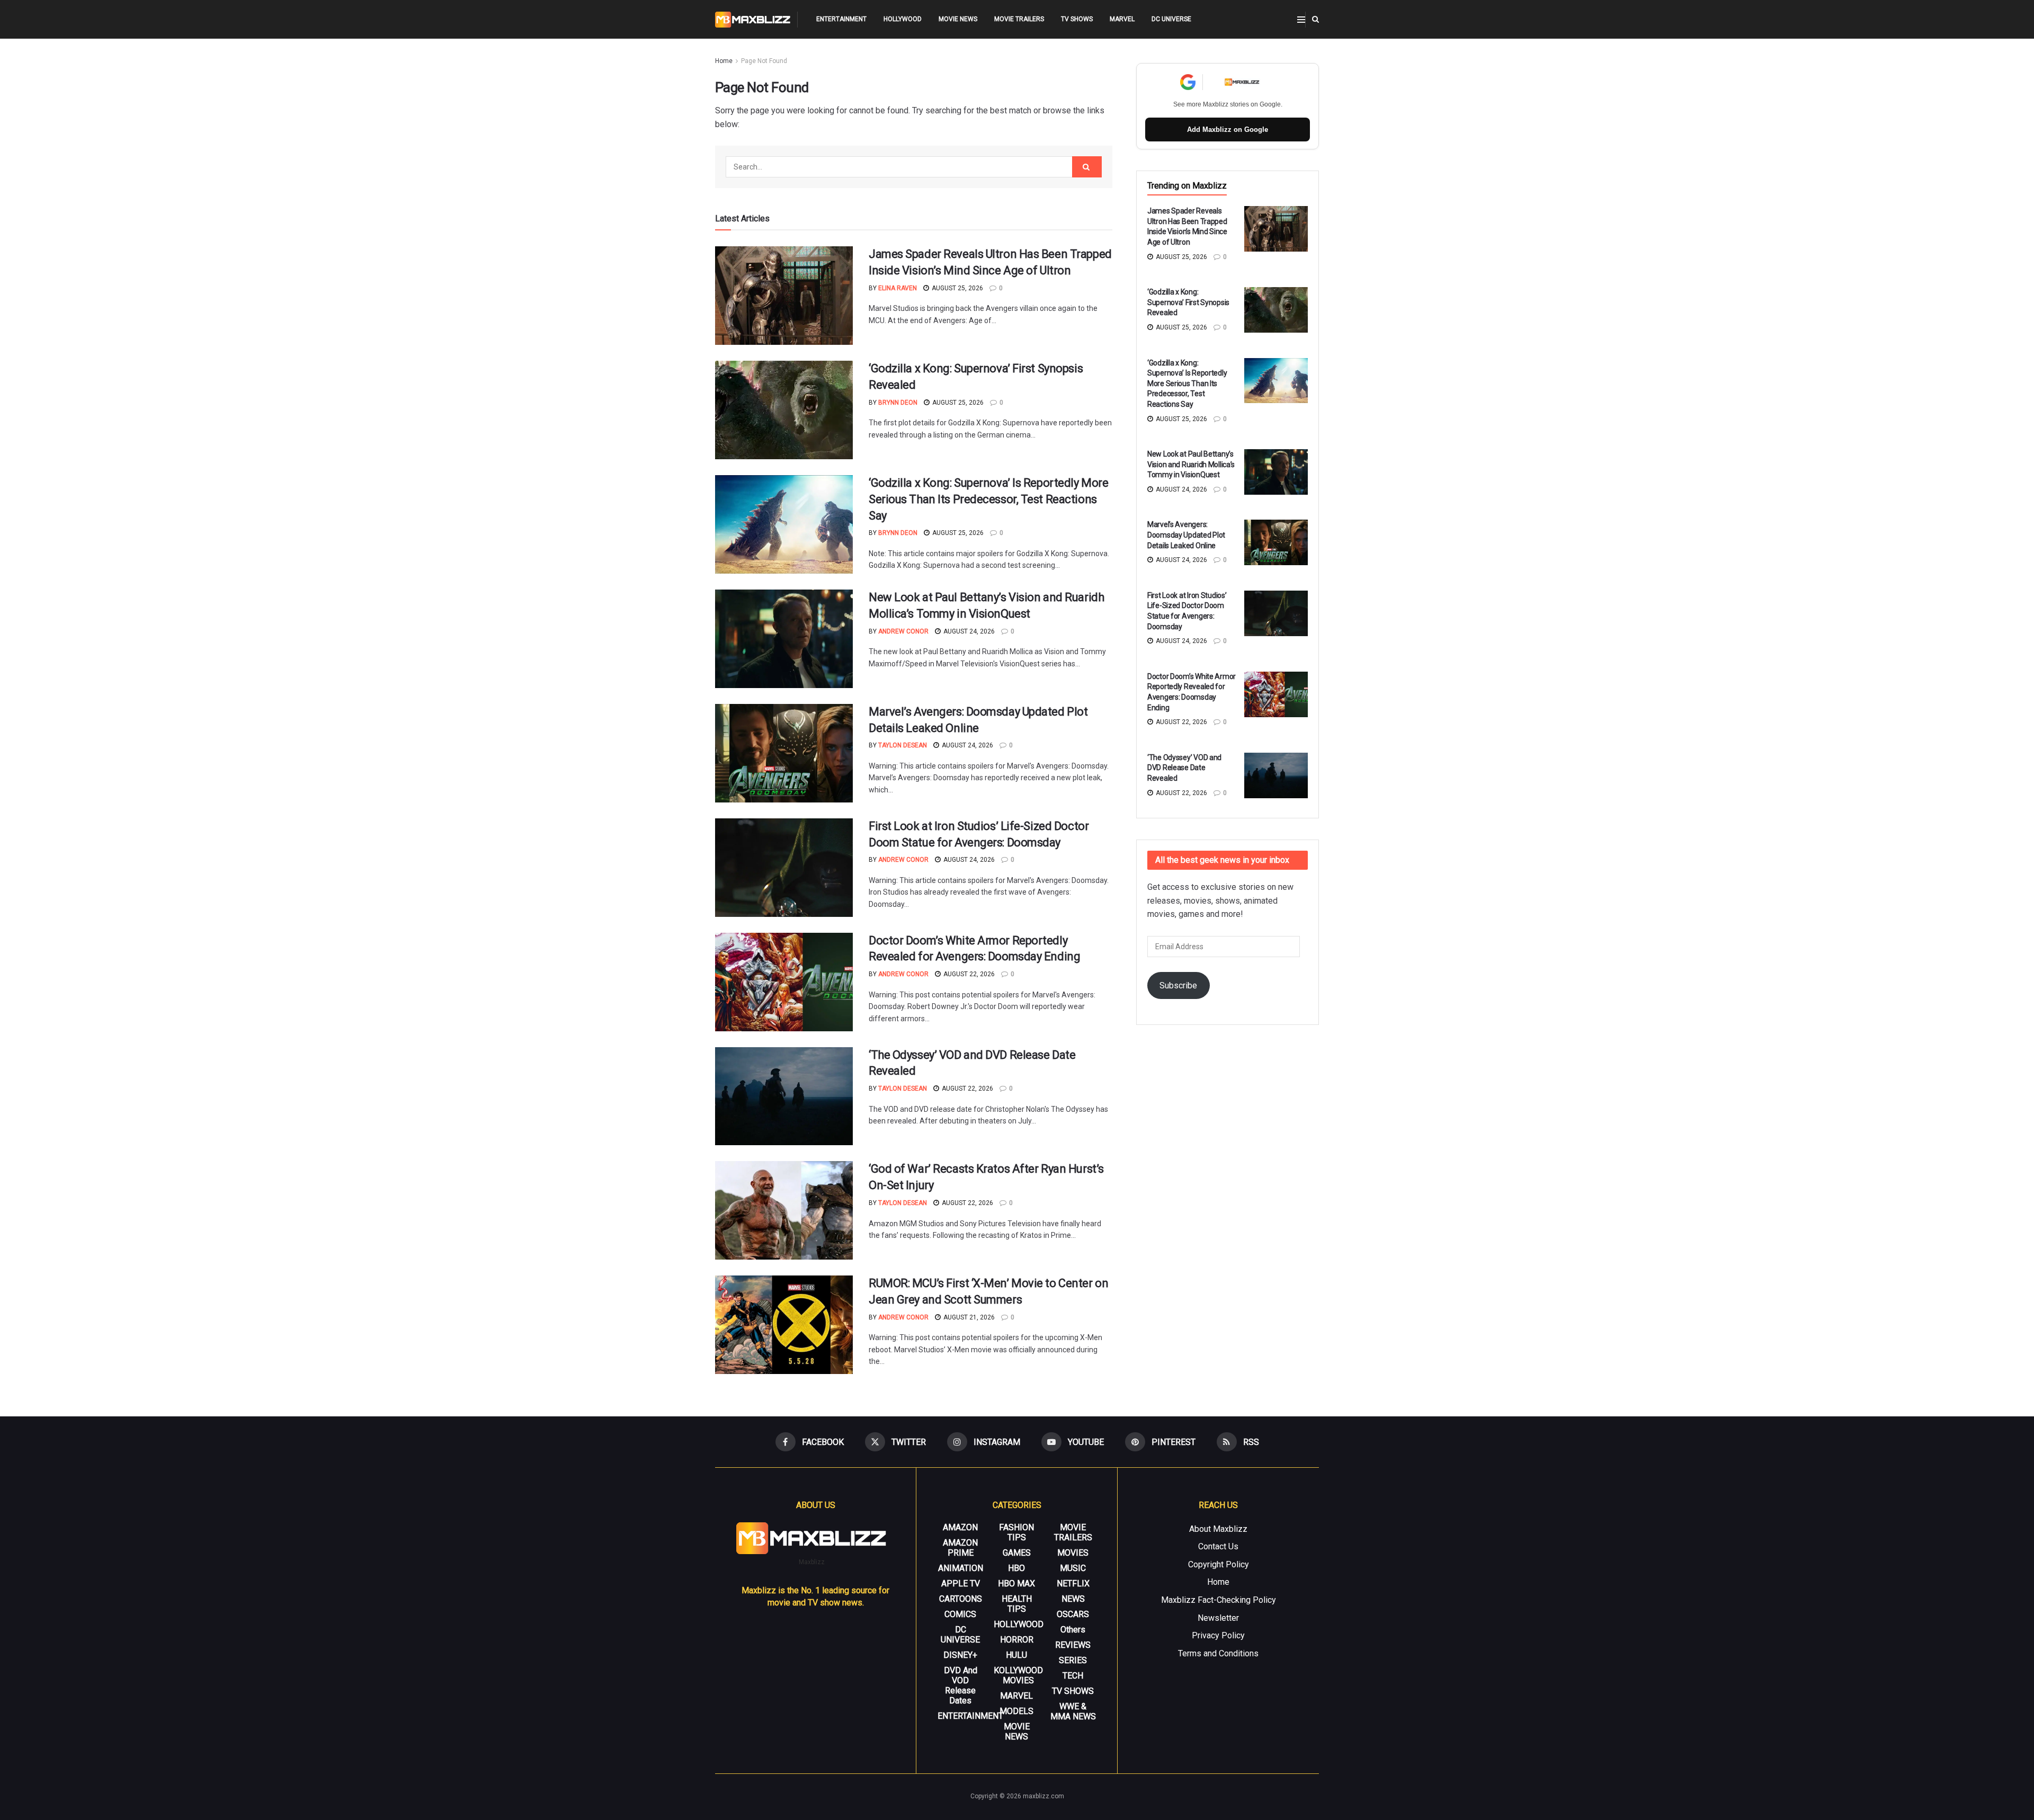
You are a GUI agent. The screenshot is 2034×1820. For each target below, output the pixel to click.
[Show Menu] (1301, 20)
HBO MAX (1016, 1583)
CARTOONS (961, 1599)
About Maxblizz (1218, 1529)
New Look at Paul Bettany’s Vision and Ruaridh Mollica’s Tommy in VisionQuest (1191, 464)
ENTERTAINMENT (841, 19)
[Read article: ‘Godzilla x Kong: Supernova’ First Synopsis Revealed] (784, 410)
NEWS (1073, 1599)
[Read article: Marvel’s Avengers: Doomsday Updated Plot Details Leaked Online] (784, 753)
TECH (1073, 1676)
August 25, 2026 (957, 288)
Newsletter (1218, 1618)
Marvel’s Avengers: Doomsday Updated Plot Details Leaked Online (1186, 535)
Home (724, 61)
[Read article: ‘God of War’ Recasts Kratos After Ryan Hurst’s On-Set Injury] (784, 1210)
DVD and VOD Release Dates (961, 1685)
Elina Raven (898, 288)
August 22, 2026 (968, 974)
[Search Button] (1315, 19)
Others (1073, 1630)
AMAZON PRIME (960, 1548)
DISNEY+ (960, 1655)
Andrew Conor (903, 631)
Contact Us (1218, 1546)
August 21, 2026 (968, 1317)
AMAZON (960, 1527)
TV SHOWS (1077, 19)
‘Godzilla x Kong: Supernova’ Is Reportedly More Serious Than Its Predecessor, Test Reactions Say (988, 499)
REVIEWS (1073, 1645)
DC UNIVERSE (1171, 19)
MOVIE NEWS (958, 19)
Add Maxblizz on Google (1228, 130)
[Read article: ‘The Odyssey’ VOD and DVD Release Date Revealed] (784, 1096)
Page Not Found (764, 61)
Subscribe (1178, 985)
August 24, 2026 (968, 631)
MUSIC (1073, 1568)
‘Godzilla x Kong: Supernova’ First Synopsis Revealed (1188, 302)
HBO (1016, 1568)
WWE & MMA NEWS (1073, 1711)
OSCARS (1073, 1614)
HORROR (1017, 1640)
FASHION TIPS (1016, 1532)
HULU (1016, 1655)
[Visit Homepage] (753, 20)
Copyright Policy (1219, 1564)
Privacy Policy (1218, 1635)
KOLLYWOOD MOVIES (1018, 1675)
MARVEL (1122, 19)
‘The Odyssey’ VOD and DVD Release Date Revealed (1184, 768)
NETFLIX (1073, 1583)
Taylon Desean (903, 745)
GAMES (1017, 1553)
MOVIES (1073, 1553)
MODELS (1016, 1711)
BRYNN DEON (898, 403)
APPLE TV (961, 1583)
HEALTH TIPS (1017, 1604)
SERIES (1073, 1660)
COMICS (960, 1614)
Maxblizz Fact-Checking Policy (1219, 1600)
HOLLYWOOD (903, 19)
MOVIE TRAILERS (1019, 19)
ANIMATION (961, 1568)
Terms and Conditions (1218, 1653)
